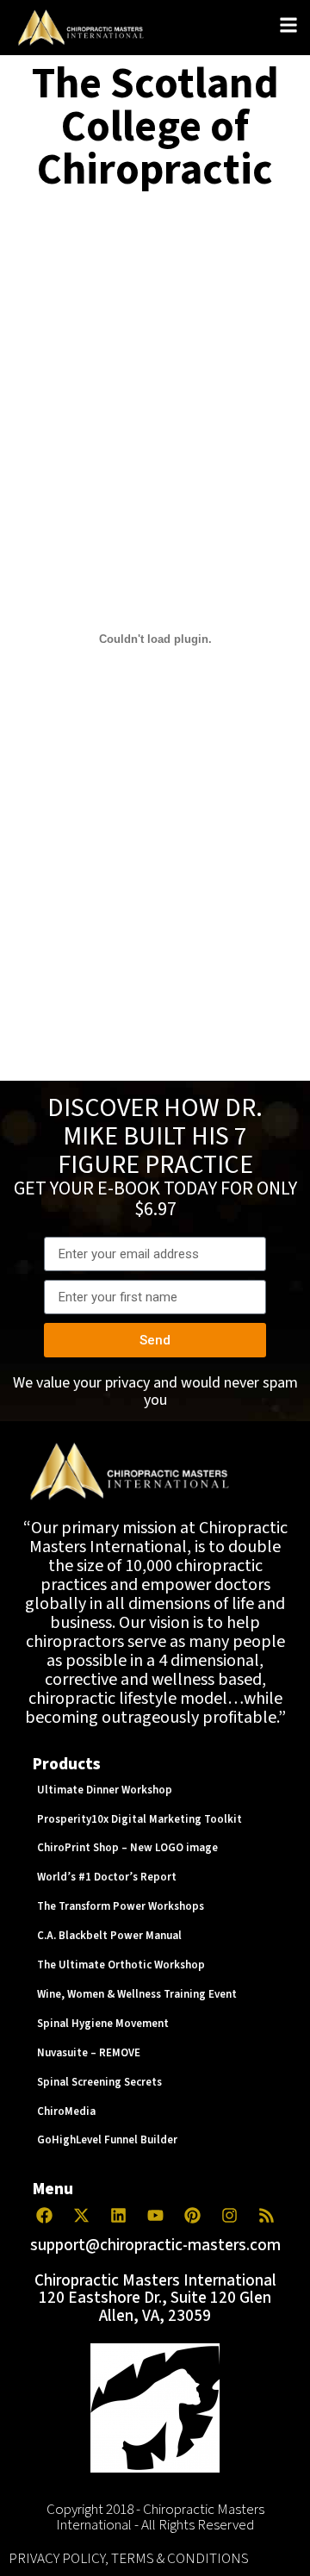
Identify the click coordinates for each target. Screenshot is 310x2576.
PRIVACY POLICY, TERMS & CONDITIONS (129, 2559)
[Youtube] (155, 2216)
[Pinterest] (192, 2216)
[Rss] (266, 2216)
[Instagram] (229, 2216)
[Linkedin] (118, 2216)
